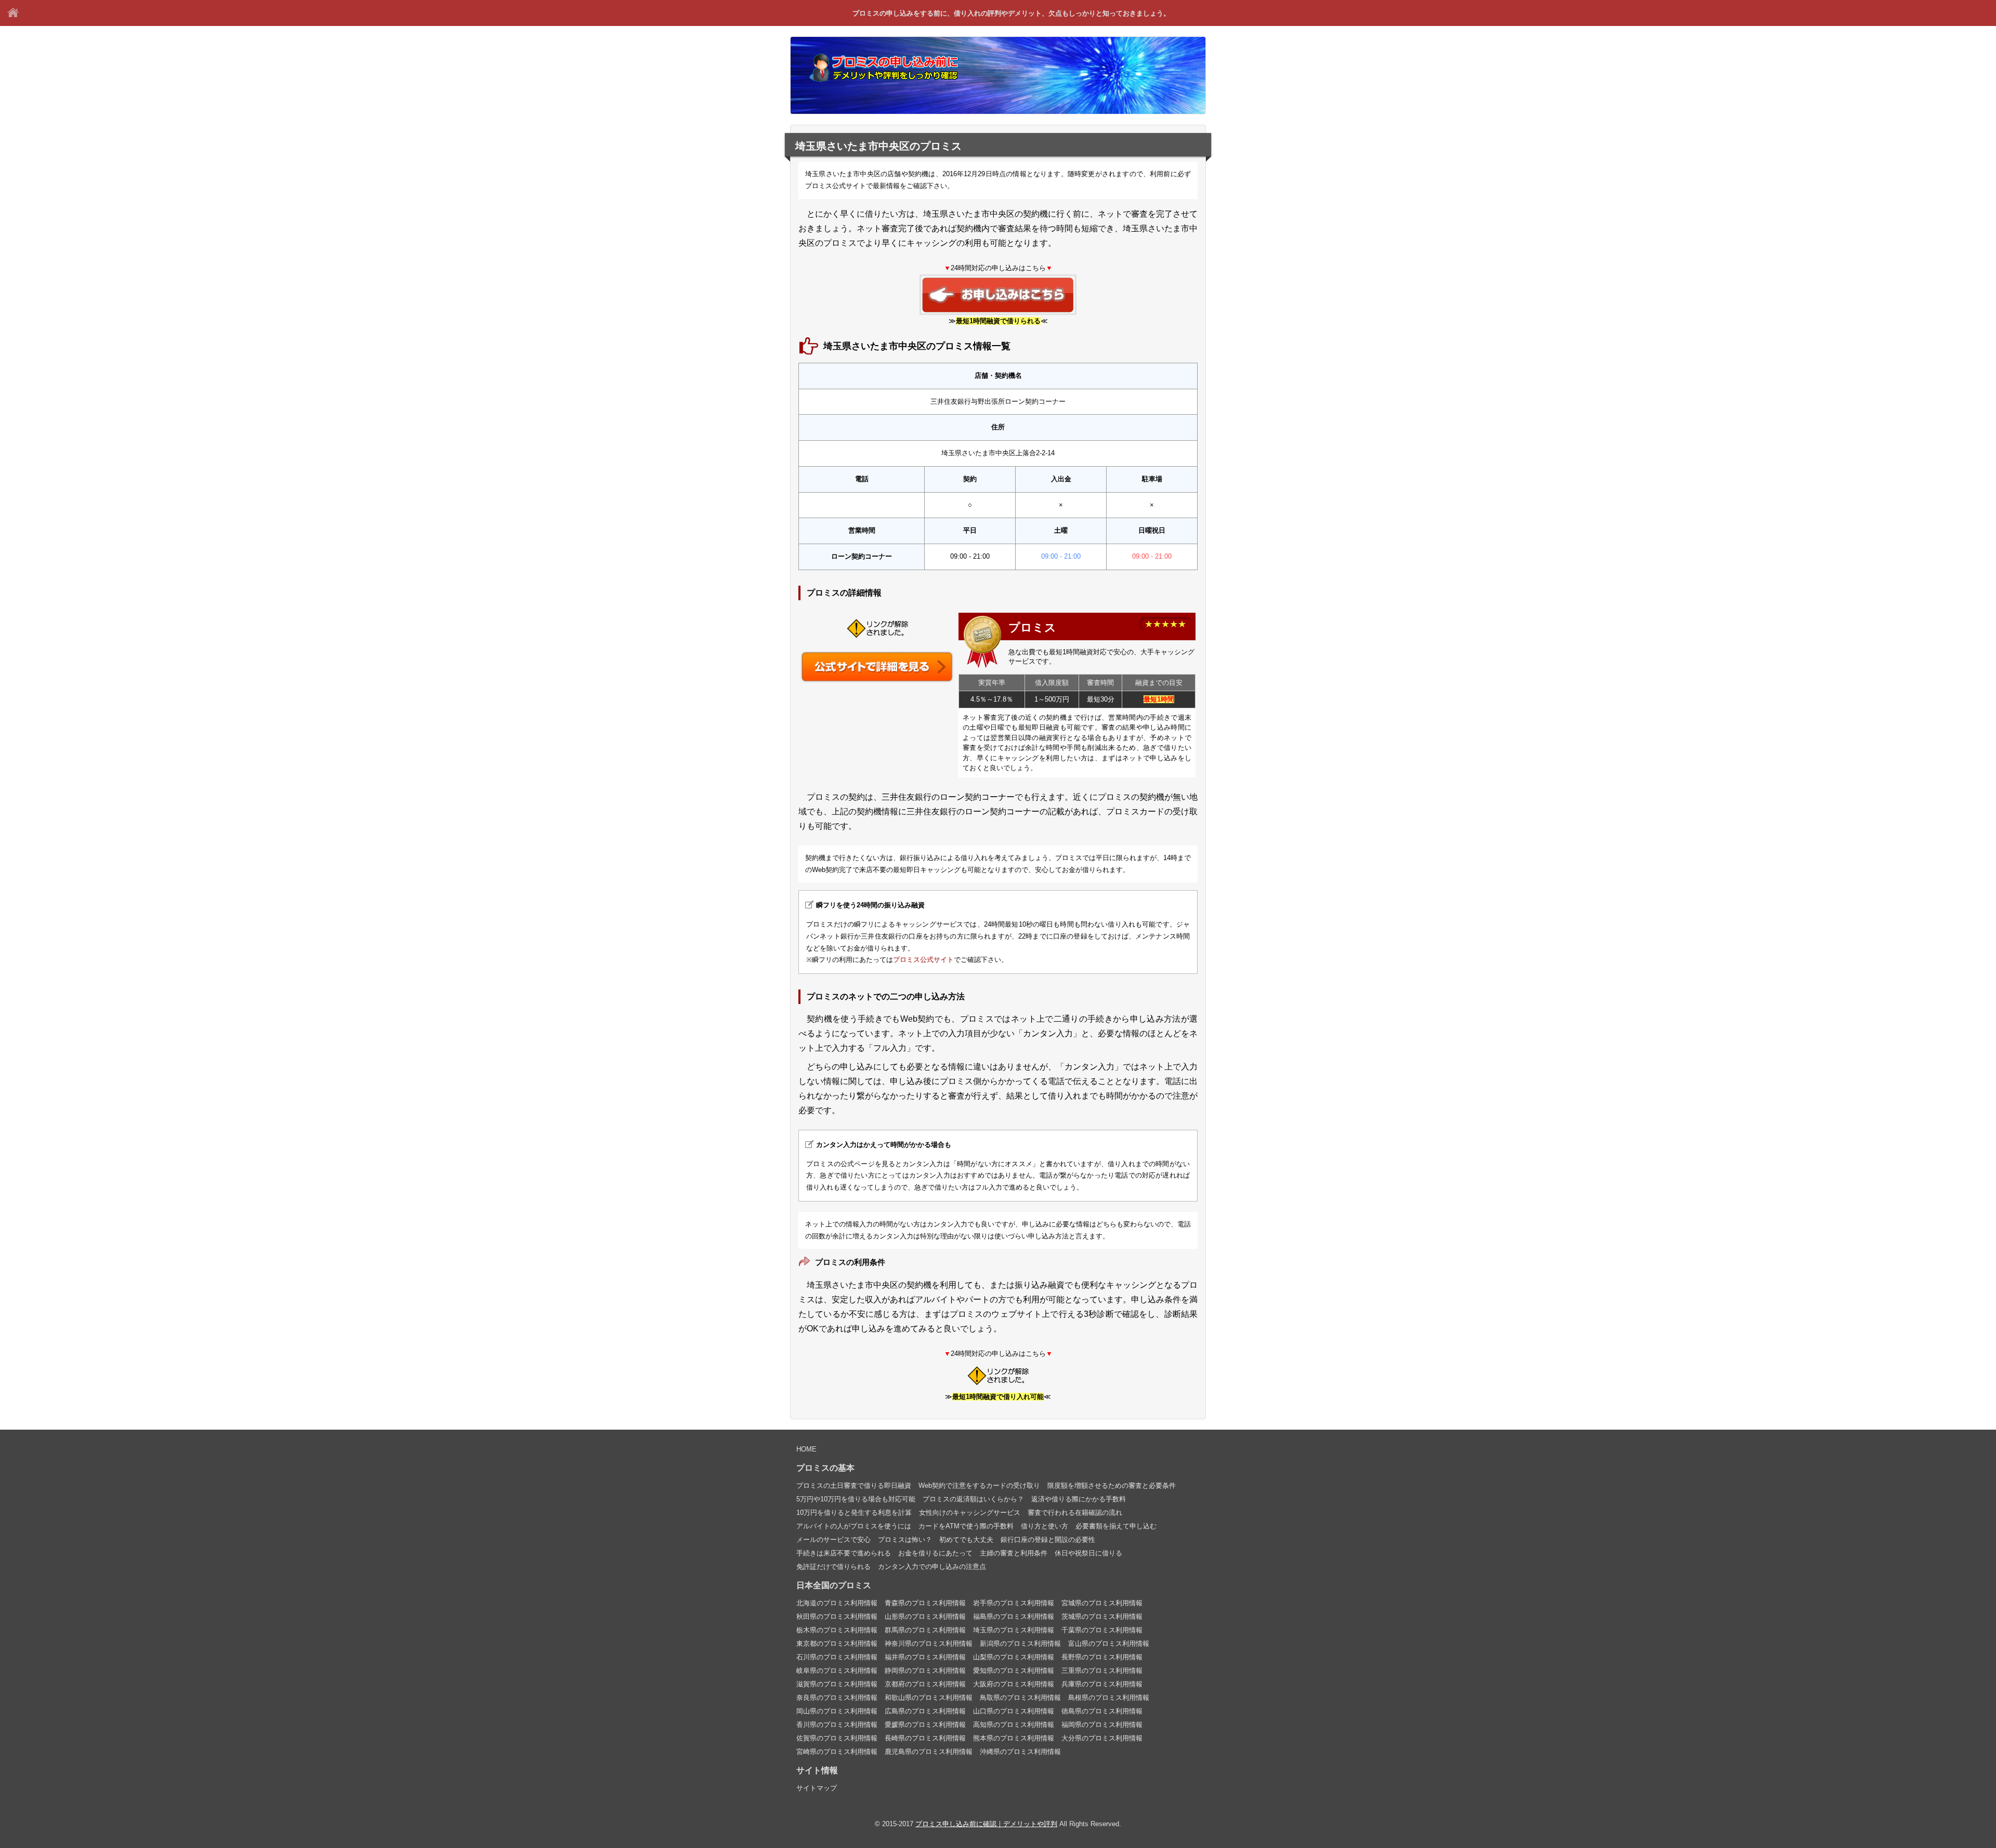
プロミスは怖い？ (905, 1540)
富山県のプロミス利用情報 (1109, 1644)
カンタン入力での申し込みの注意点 (932, 1567)
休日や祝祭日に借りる (1088, 1553)
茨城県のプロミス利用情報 (1102, 1616)
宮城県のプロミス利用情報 (1102, 1603)
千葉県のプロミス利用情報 (1102, 1630)
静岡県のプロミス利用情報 (925, 1671)
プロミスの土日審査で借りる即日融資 (854, 1486)
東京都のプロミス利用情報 (837, 1644)
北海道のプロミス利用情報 (837, 1603)
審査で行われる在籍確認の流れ (1075, 1513)
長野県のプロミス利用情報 (1102, 1657)
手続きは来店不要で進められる (844, 1553)
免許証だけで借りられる (833, 1567)
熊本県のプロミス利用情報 (1014, 1738)
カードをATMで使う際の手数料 (966, 1526)
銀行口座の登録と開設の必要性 (1048, 1540)
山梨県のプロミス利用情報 (1014, 1657)
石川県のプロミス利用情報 (837, 1657)
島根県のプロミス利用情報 (1109, 1698)
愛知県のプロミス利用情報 (1014, 1671)
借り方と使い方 (1045, 1526)
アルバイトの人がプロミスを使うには (854, 1526)
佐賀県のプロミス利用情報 (837, 1738)
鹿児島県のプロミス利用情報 (929, 1752)
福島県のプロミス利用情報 (1014, 1616)
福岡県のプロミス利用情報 (1102, 1725)
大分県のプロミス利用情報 (1102, 1738)
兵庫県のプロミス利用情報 (1102, 1684)
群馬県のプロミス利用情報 (925, 1630)
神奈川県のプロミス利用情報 (929, 1644)
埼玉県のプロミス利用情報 (1014, 1630)
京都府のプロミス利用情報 (925, 1684)
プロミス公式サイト (923, 960)
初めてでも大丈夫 (966, 1540)
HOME (806, 1449)
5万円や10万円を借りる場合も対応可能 (856, 1499)
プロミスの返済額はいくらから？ (973, 1499)
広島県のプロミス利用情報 (925, 1711)
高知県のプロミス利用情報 (1014, 1725)
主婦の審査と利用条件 (1014, 1553)
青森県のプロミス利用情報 (925, 1603)
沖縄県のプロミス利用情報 (1020, 1752)
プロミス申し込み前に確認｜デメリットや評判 (13, 13)
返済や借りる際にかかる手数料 (1079, 1499)
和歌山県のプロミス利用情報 (929, 1698)
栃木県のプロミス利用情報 (837, 1630)
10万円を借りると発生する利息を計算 (854, 1513)
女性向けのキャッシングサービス (970, 1513)
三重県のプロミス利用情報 (1102, 1671)
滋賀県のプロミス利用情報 (837, 1684)
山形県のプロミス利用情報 (925, 1616)
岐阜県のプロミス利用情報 (837, 1671)
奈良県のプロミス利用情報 (837, 1698)
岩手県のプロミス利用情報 (1014, 1603)
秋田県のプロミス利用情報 (837, 1616)
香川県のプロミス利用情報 (837, 1725)
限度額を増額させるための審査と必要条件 (1112, 1486)
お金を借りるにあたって (935, 1553)
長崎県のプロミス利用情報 (925, 1738)
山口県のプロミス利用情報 (1014, 1711)
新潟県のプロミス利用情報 (1020, 1644)
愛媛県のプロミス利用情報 (925, 1725)
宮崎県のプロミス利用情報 (837, 1752)
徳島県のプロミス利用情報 (1102, 1711)
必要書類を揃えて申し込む (1116, 1526)
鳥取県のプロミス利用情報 (1020, 1698)
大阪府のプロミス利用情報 (1014, 1684)
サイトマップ (817, 1788)
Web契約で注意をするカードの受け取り (979, 1486)
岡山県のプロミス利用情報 (837, 1711)
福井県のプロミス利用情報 (925, 1657)
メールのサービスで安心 (833, 1540)
